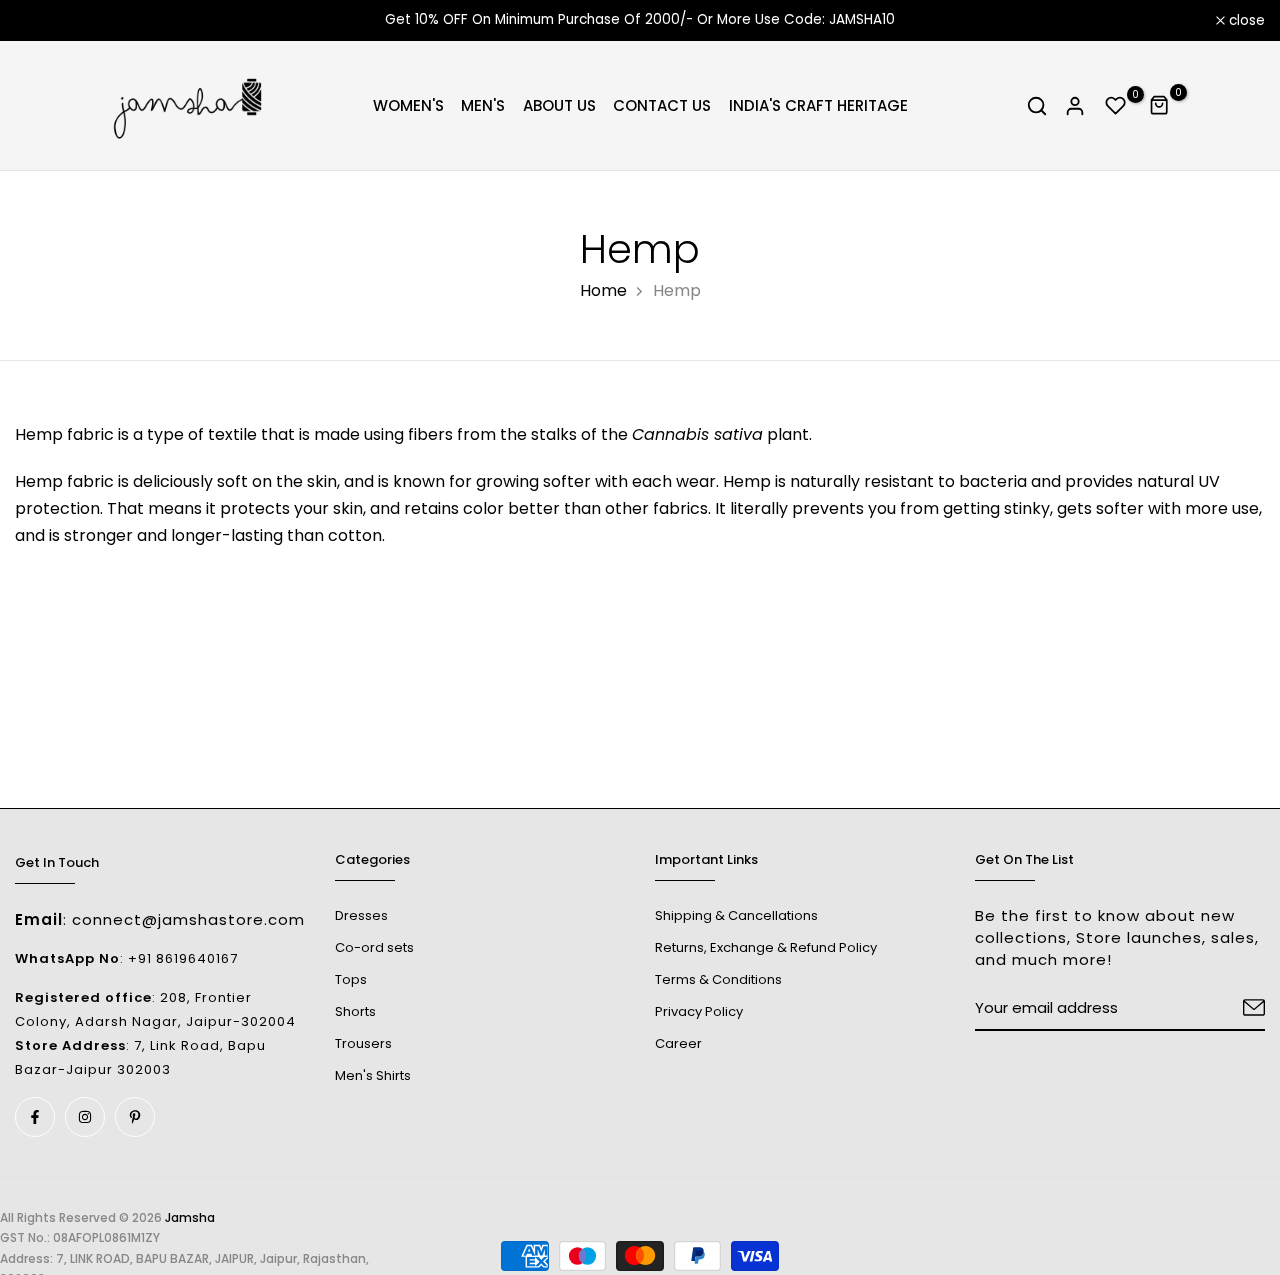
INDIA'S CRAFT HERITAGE (818, 105)
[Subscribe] (1230, 1008)
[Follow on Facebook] (35, 1117)
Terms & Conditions (718, 979)
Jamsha (190, 1217)
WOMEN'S (408, 105)
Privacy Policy (699, 1011)
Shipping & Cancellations (736, 915)
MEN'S (483, 105)
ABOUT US (559, 105)
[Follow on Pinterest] (135, 1117)
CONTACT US (662, 105)
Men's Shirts (373, 1075)
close (44, 21)
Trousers (363, 1043)
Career (678, 1043)
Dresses (361, 915)
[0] (1116, 106)
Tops (351, 979)
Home (603, 290)
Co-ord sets (374, 947)
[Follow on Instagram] (85, 1117)
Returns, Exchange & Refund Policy (766, 947)
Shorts (355, 1011)
